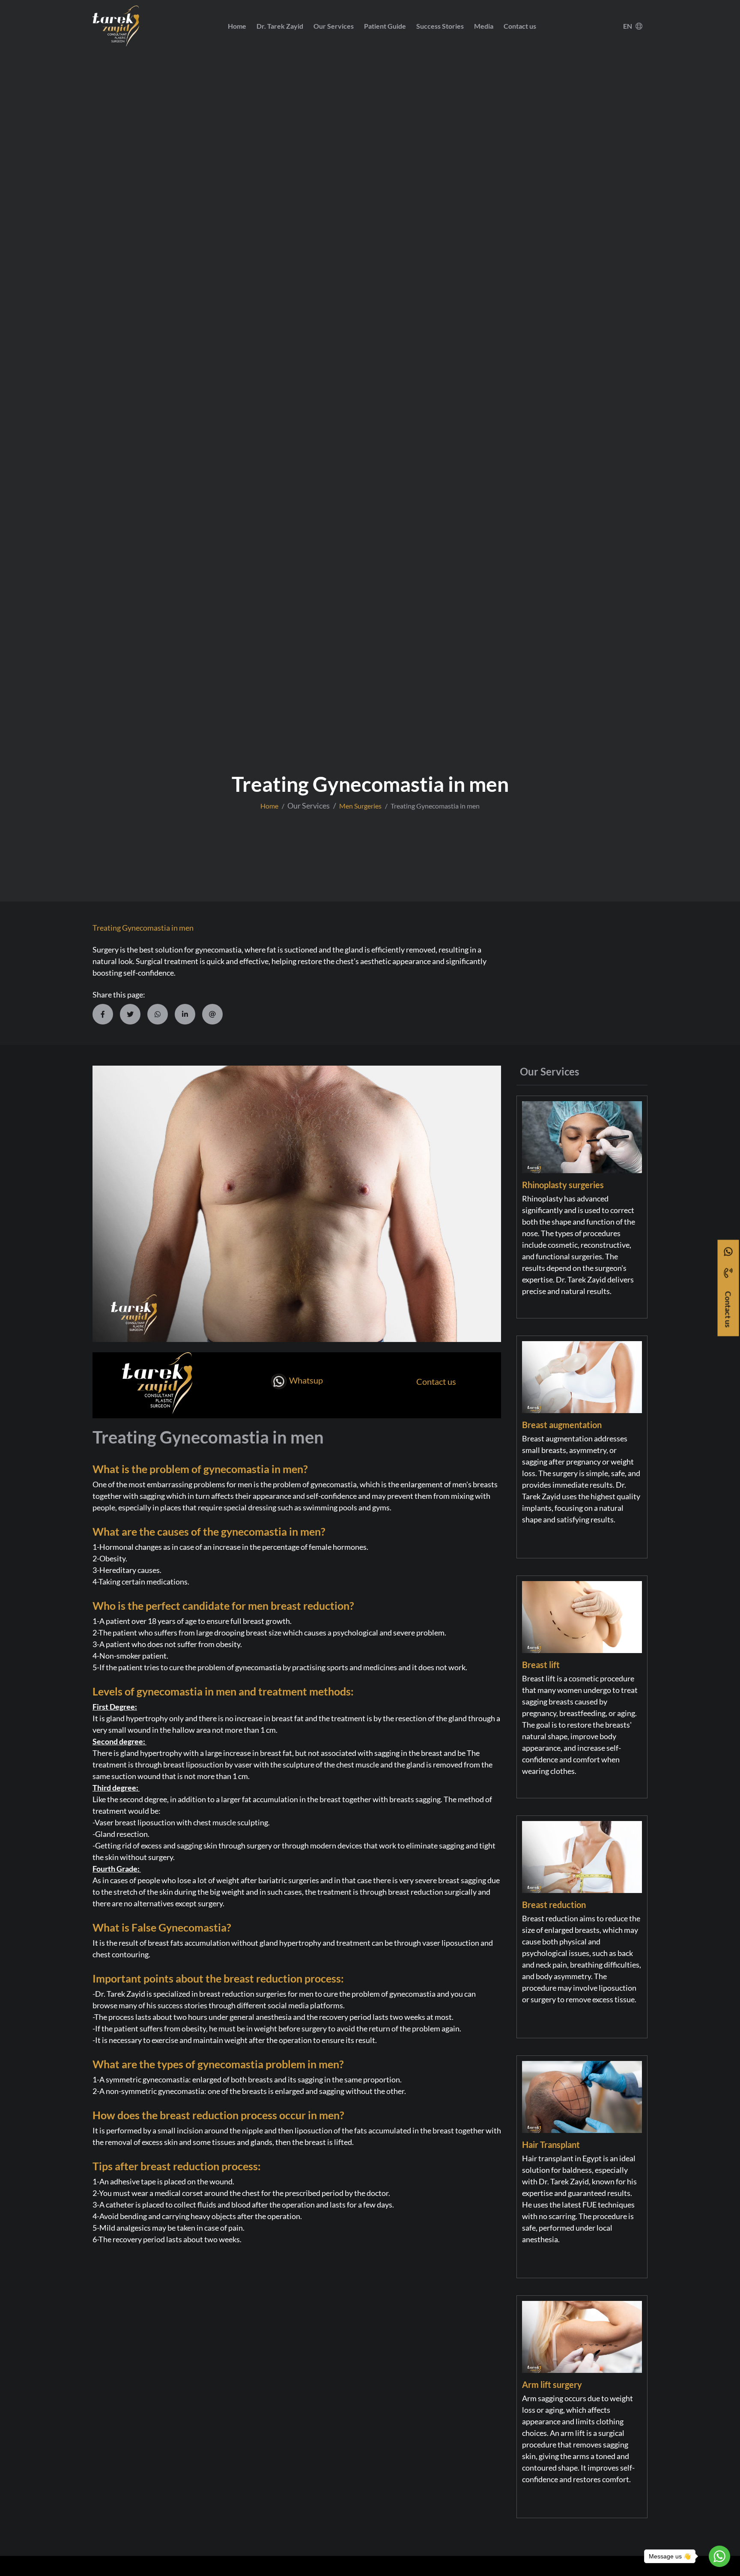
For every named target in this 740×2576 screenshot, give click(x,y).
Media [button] (484, 26)
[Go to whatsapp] (719, 2556)
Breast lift (541, 1665)
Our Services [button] (334, 26)
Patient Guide (385, 26)
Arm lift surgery (552, 2384)
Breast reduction (554, 1905)
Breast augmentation (562, 1425)
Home (237, 26)
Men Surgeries (360, 806)
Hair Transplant (551, 2145)
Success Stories (440, 26)
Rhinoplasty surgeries (563, 1185)
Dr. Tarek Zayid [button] (280, 26)
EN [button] (628, 26)
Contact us (520, 26)
